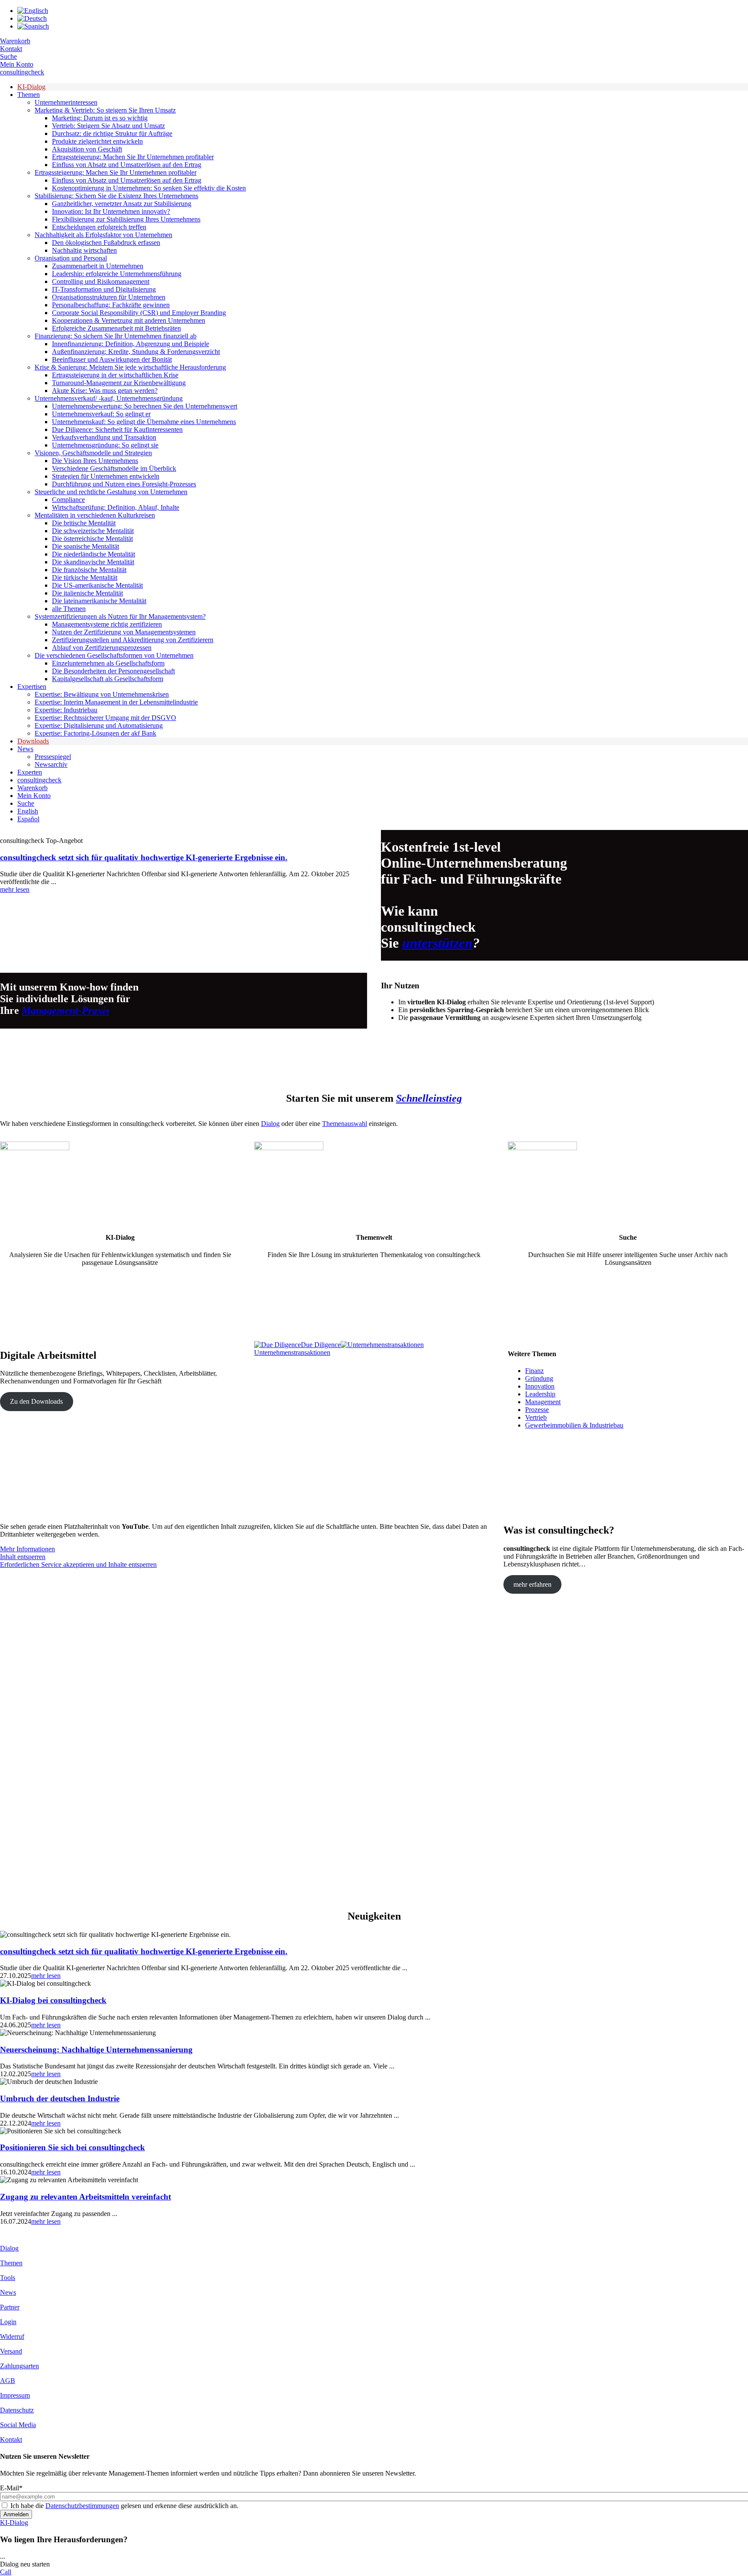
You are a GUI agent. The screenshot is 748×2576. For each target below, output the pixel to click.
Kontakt (11, 49)
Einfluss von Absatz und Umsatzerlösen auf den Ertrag (127, 165)
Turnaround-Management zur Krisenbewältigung (119, 383)
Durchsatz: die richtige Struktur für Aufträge (112, 133)
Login (8, 2322)
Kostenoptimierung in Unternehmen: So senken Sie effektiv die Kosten (149, 188)
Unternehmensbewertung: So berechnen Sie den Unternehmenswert (145, 406)
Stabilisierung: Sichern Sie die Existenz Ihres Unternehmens (116, 196)
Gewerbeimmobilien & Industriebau (574, 1425)
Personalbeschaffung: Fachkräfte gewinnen (111, 305)
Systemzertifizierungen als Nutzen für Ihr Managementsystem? (120, 616)
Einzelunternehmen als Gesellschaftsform (108, 663)
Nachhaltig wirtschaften (84, 250)
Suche (8, 56)
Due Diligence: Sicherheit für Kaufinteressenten (117, 429)
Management (543, 1402)
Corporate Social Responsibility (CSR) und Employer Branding (139, 313)
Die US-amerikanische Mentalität (97, 585)
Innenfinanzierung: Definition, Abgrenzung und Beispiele (131, 344)
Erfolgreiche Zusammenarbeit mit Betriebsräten (116, 328)
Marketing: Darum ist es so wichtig (100, 118)
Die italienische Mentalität (87, 593)
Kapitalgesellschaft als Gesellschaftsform (108, 679)
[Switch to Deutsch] (32, 18)
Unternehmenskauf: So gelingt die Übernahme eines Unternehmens (144, 422)
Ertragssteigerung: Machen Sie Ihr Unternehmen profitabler (133, 157)
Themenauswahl (345, 1124)
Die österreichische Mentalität (92, 539)
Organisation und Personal (71, 258)
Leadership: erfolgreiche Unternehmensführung (117, 274)
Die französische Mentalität (89, 570)
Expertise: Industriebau (66, 710)
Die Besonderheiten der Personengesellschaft (113, 671)
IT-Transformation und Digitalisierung (104, 289)
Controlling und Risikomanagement (101, 281)
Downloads (33, 741)
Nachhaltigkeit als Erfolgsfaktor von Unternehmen (103, 235)
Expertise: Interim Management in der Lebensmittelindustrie (116, 702)
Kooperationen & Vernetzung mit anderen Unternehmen (129, 320)
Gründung (539, 1378)
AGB (8, 2381)
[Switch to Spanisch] (33, 26)
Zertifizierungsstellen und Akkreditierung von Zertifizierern (133, 640)
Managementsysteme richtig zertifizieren (107, 624)
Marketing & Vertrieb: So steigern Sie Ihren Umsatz (105, 110)
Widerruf (12, 2336)
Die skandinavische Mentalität (93, 562)
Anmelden (16, 2514)
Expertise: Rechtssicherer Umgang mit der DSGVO (105, 718)
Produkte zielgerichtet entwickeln (97, 141)
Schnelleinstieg (429, 1098)
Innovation (540, 1386)
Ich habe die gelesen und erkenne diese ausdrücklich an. (124, 2506)
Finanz (534, 1371)
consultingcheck (22, 72)
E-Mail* (11, 2488)
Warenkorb (15, 41)
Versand (11, 2351)
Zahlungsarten (19, 2366)
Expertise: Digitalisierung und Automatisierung (99, 725)
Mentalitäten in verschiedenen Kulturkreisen (95, 515)
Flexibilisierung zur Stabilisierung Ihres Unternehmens (126, 219)
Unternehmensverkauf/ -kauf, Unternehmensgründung (109, 398)
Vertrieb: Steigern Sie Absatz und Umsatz (108, 126)
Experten (30, 772)
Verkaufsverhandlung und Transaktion (104, 437)
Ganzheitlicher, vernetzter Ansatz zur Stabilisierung (122, 204)
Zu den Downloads (36, 1401)
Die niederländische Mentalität (93, 554)
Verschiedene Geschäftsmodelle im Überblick (114, 468)
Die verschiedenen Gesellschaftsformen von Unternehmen (114, 655)
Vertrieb (536, 1417)
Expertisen (32, 687)
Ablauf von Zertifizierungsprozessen (102, 648)
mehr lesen (15, 889)
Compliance (68, 500)
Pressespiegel (53, 757)
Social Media (18, 2425)
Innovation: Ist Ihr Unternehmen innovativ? (111, 211)
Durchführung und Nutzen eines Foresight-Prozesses (124, 484)
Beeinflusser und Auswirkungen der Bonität (112, 359)
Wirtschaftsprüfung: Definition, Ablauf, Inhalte (116, 507)
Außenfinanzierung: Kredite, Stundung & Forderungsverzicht (136, 352)
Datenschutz (17, 2410)
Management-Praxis (66, 1010)
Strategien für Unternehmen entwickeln (106, 476)
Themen (29, 95)
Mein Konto (17, 64)
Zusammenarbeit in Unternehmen (98, 266)
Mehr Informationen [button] (27, 1549)
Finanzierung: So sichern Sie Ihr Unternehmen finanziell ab (116, 336)
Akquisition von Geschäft (87, 149)
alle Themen (69, 609)
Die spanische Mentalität (85, 546)
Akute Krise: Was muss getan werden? (105, 391)
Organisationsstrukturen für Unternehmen (109, 297)
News (25, 749)
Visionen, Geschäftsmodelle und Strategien (93, 453)
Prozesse (537, 1410)
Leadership (540, 1394)
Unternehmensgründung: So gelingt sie (105, 445)
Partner (10, 2307)
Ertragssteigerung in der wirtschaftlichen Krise (115, 375)
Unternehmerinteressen (66, 102)
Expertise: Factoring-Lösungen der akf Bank (95, 733)
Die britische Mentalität (84, 523)
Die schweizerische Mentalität (93, 531)
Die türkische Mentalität (85, 577)
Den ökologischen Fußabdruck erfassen (106, 243)
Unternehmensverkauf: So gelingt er (101, 414)
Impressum (15, 2395)
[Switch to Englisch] (33, 11)
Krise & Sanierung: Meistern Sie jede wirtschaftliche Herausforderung (130, 367)
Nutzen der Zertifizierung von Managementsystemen (124, 632)
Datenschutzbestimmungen (82, 2506)
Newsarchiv (51, 764)
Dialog (270, 1124)
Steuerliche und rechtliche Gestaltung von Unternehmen (111, 492)
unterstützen (437, 943)
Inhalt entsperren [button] (23, 1557)
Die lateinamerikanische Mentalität (99, 601)
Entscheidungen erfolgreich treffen (99, 227)
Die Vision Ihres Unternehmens (95, 461)
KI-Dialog (31, 87)
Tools (8, 2278)
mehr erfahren (532, 1584)
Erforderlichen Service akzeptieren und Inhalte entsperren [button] (78, 1565)
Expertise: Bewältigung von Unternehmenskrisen (102, 694)
